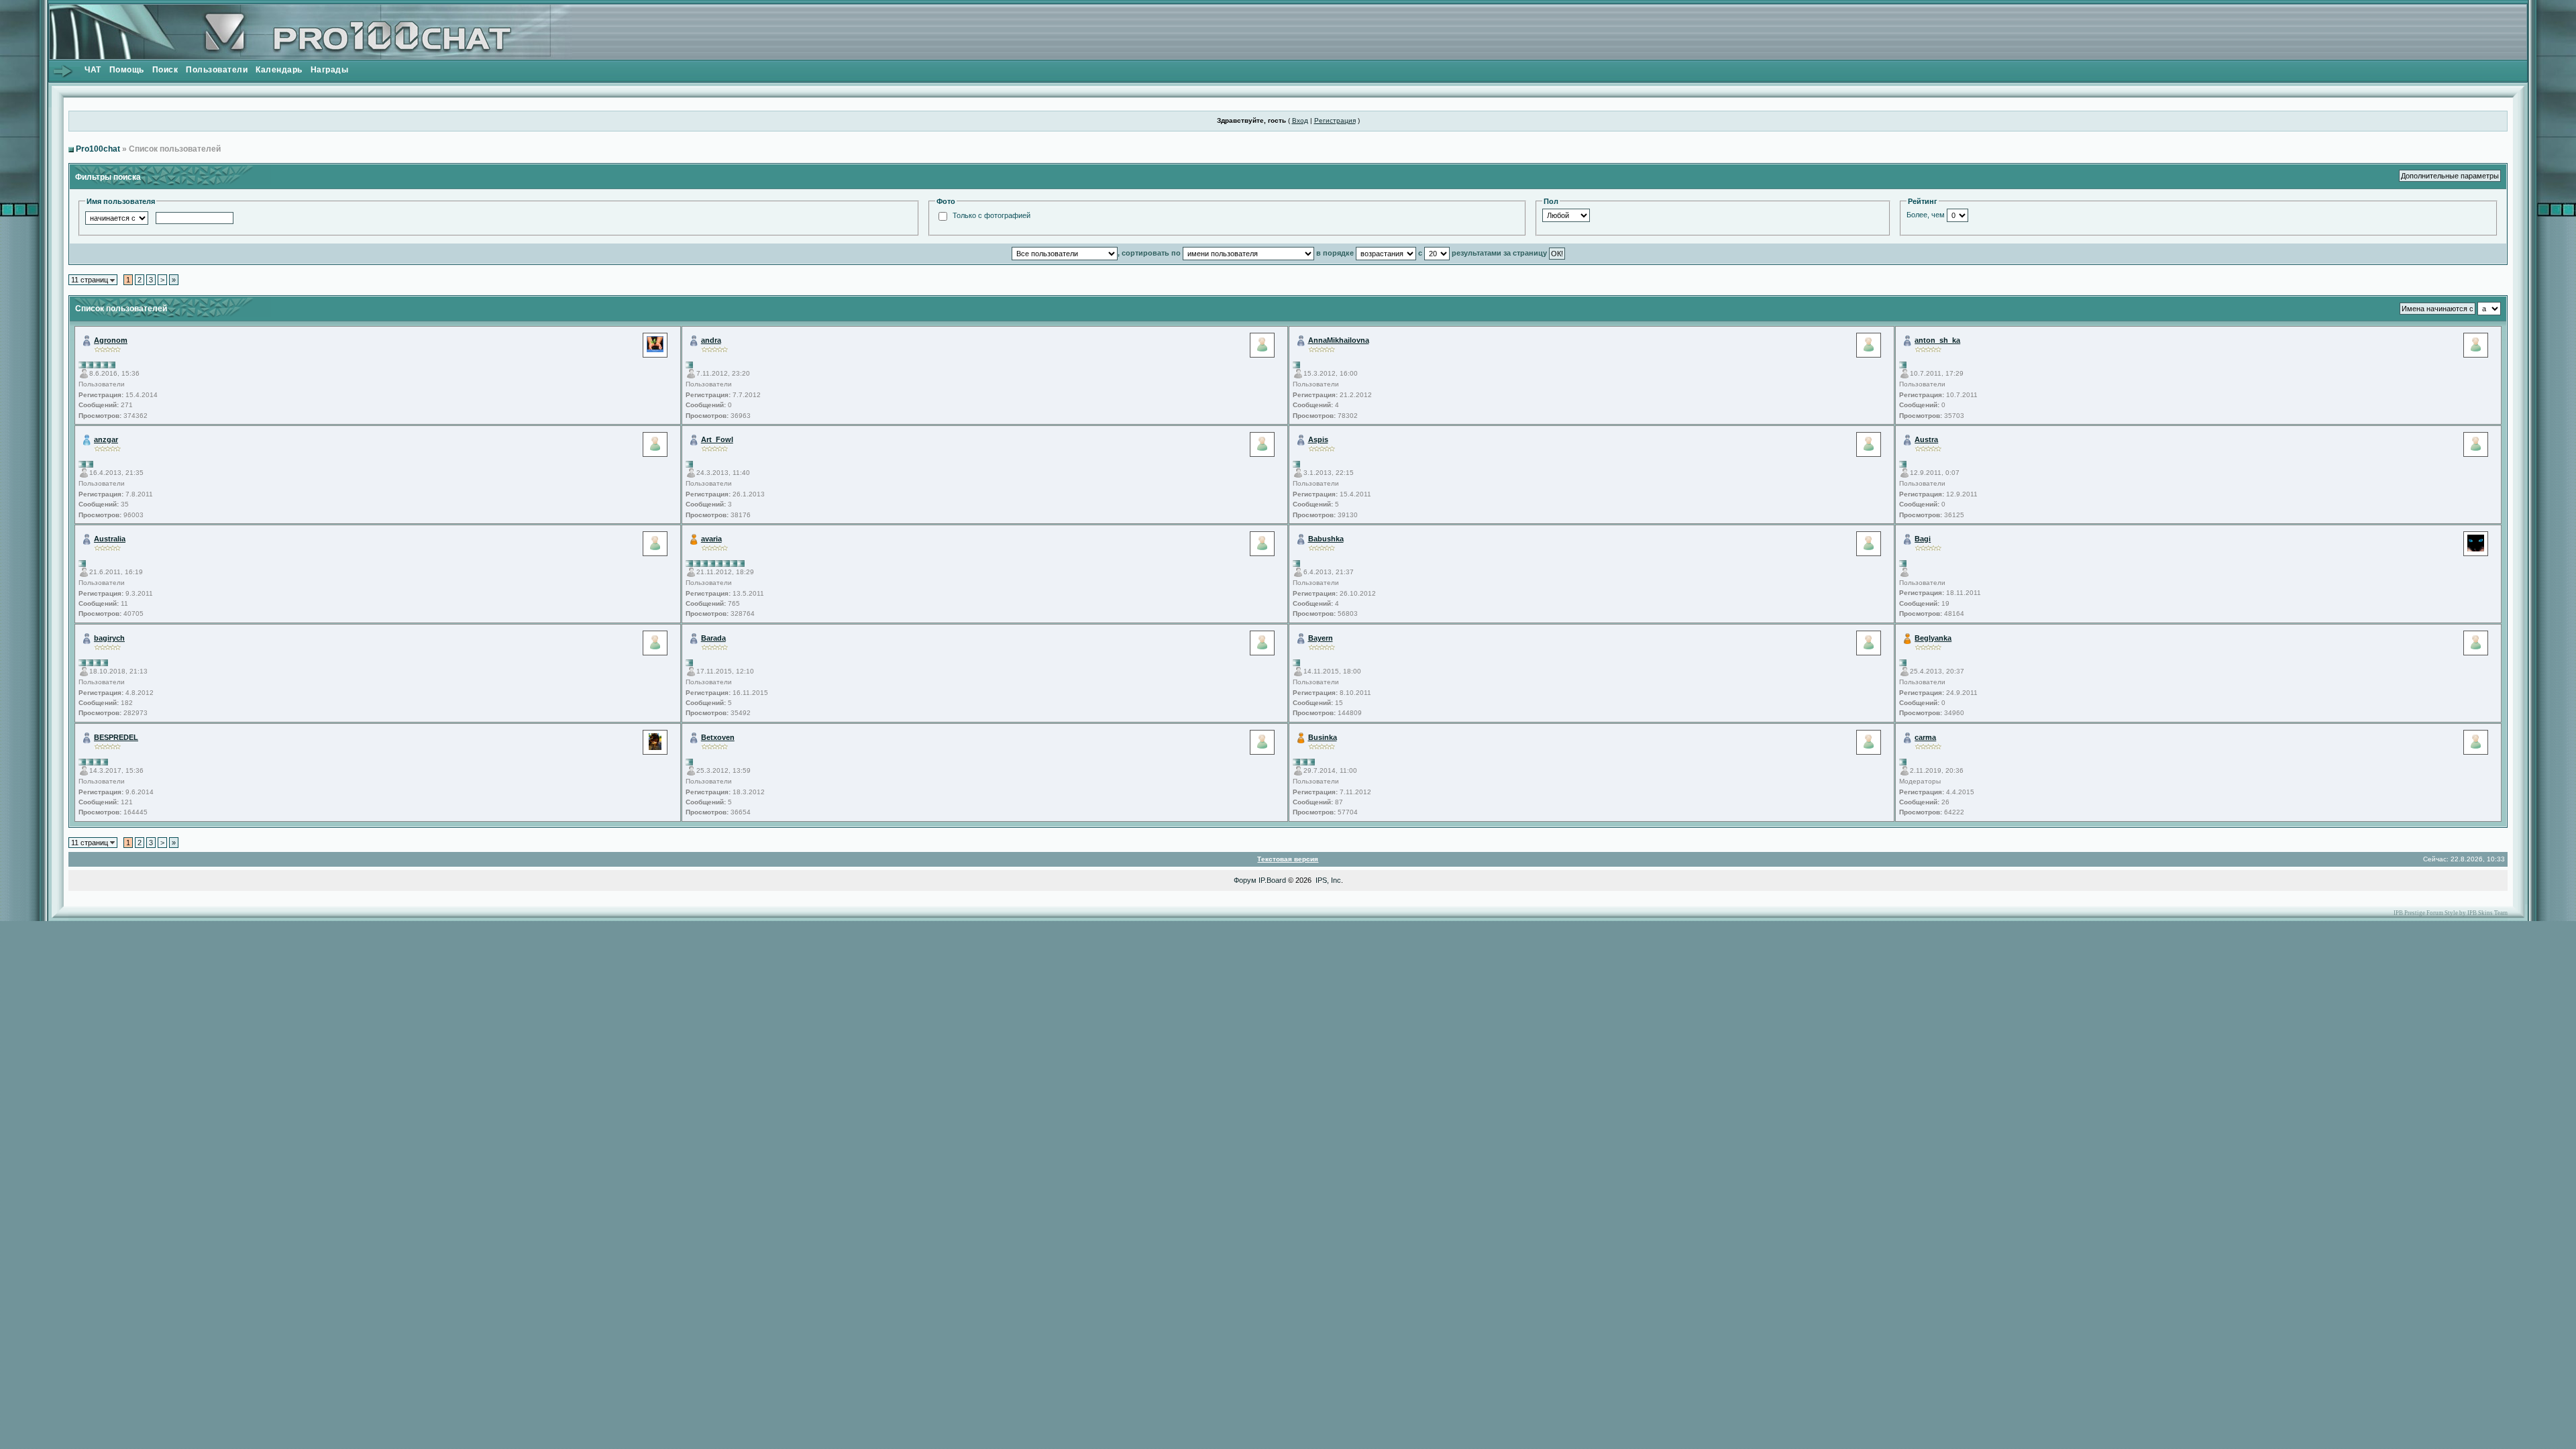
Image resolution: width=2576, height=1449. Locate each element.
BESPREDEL (116, 737)
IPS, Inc (1328, 880)
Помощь (127, 70)
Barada (713, 638)
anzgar (106, 439)
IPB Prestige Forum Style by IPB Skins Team (2451, 913)
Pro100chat (98, 149)
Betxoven (718, 737)
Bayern (1321, 638)
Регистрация (1335, 120)
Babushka (1326, 539)
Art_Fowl (717, 439)
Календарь (279, 70)
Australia (110, 539)
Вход (1300, 120)
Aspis (1318, 439)
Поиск (165, 70)
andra (711, 340)
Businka (1323, 737)
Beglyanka (1933, 638)
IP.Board (1272, 880)
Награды (330, 70)
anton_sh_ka (1937, 340)
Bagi (1923, 539)
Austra (1926, 439)
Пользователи (217, 70)
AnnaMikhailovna (1339, 340)
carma (1925, 737)
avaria (711, 539)
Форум (1245, 880)
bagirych (109, 638)
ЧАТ (93, 70)
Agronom (111, 340)
